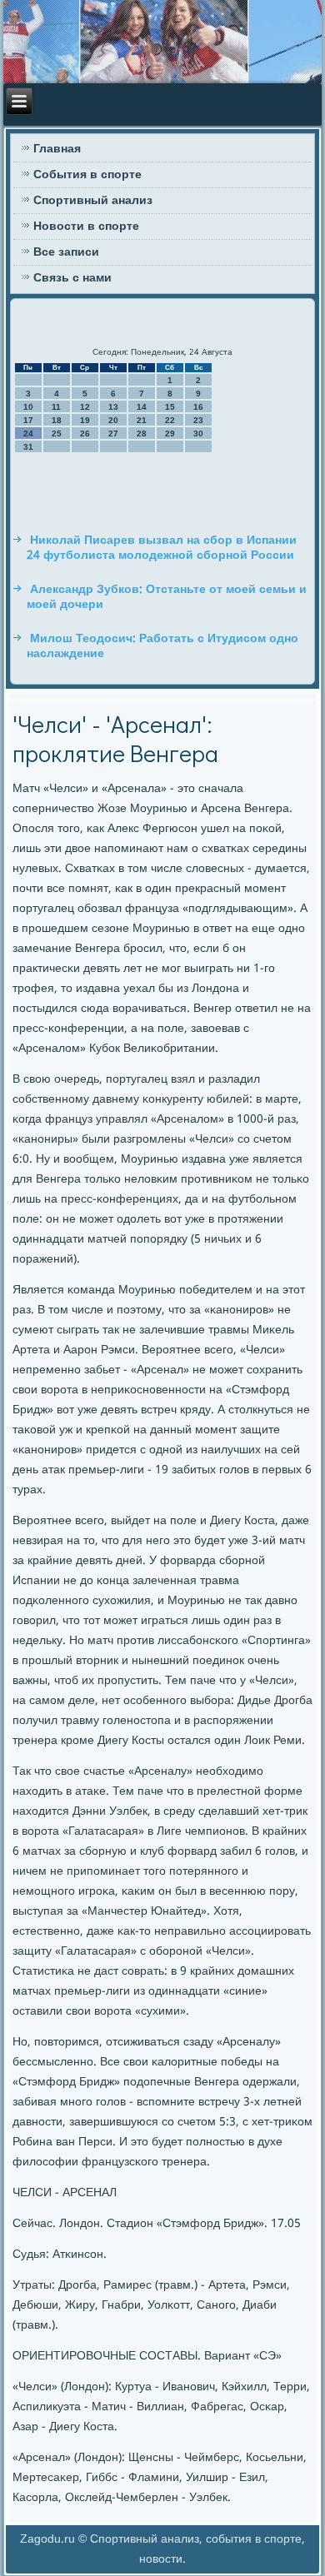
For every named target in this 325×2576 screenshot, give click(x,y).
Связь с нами (72, 278)
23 (198, 420)
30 (198, 433)
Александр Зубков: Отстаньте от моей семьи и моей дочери (167, 597)
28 (142, 433)
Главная (57, 149)
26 (85, 433)
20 (113, 420)
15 (170, 407)
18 (57, 420)
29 (170, 433)
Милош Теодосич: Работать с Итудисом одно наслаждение (162, 646)
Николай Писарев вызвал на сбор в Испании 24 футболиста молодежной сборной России (162, 548)
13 (113, 407)
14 (142, 407)
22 (170, 420)
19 (85, 420)
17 (28, 420)
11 (56, 407)
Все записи (66, 252)
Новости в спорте (86, 227)
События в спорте (87, 175)
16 (198, 407)
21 (142, 420)
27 (113, 433)
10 (28, 407)
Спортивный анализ (93, 201)
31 (28, 447)
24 (28, 433)
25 (57, 433)
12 (85, 407)
